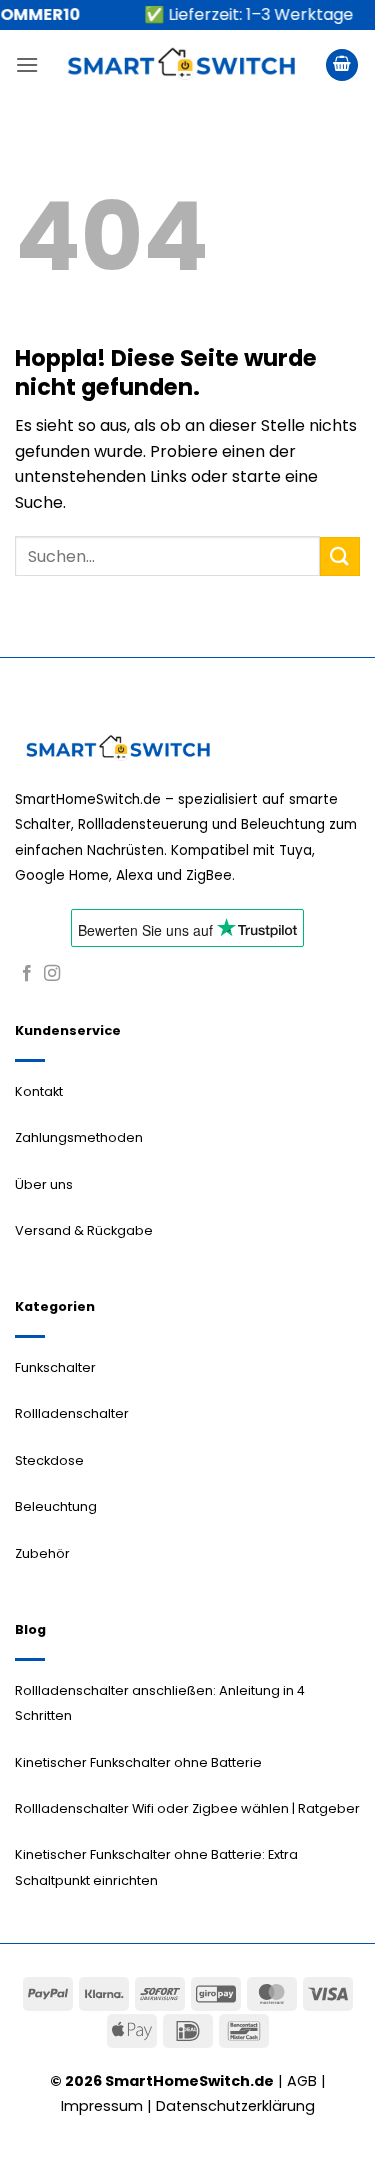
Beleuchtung (56, 1506)
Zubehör (42, 1553)
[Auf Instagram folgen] (52, 974)
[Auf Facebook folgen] (27, 974)
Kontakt (39, 1091)
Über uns (44, 1184)
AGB (302, 2081)
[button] (27, 64)
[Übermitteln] (340, 556)
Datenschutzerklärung (235, 2106)
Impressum (102, 2106)
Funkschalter (55, 1367)
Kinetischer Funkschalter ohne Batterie (138, 1762)
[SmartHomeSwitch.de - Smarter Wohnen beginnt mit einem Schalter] (182, 64)
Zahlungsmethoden (79, 1137)
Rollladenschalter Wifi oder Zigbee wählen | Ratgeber (187, 1808)
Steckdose (49, 1460)
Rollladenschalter (72, 1413)
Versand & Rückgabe (84, 1230)
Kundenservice (68, 1030)
